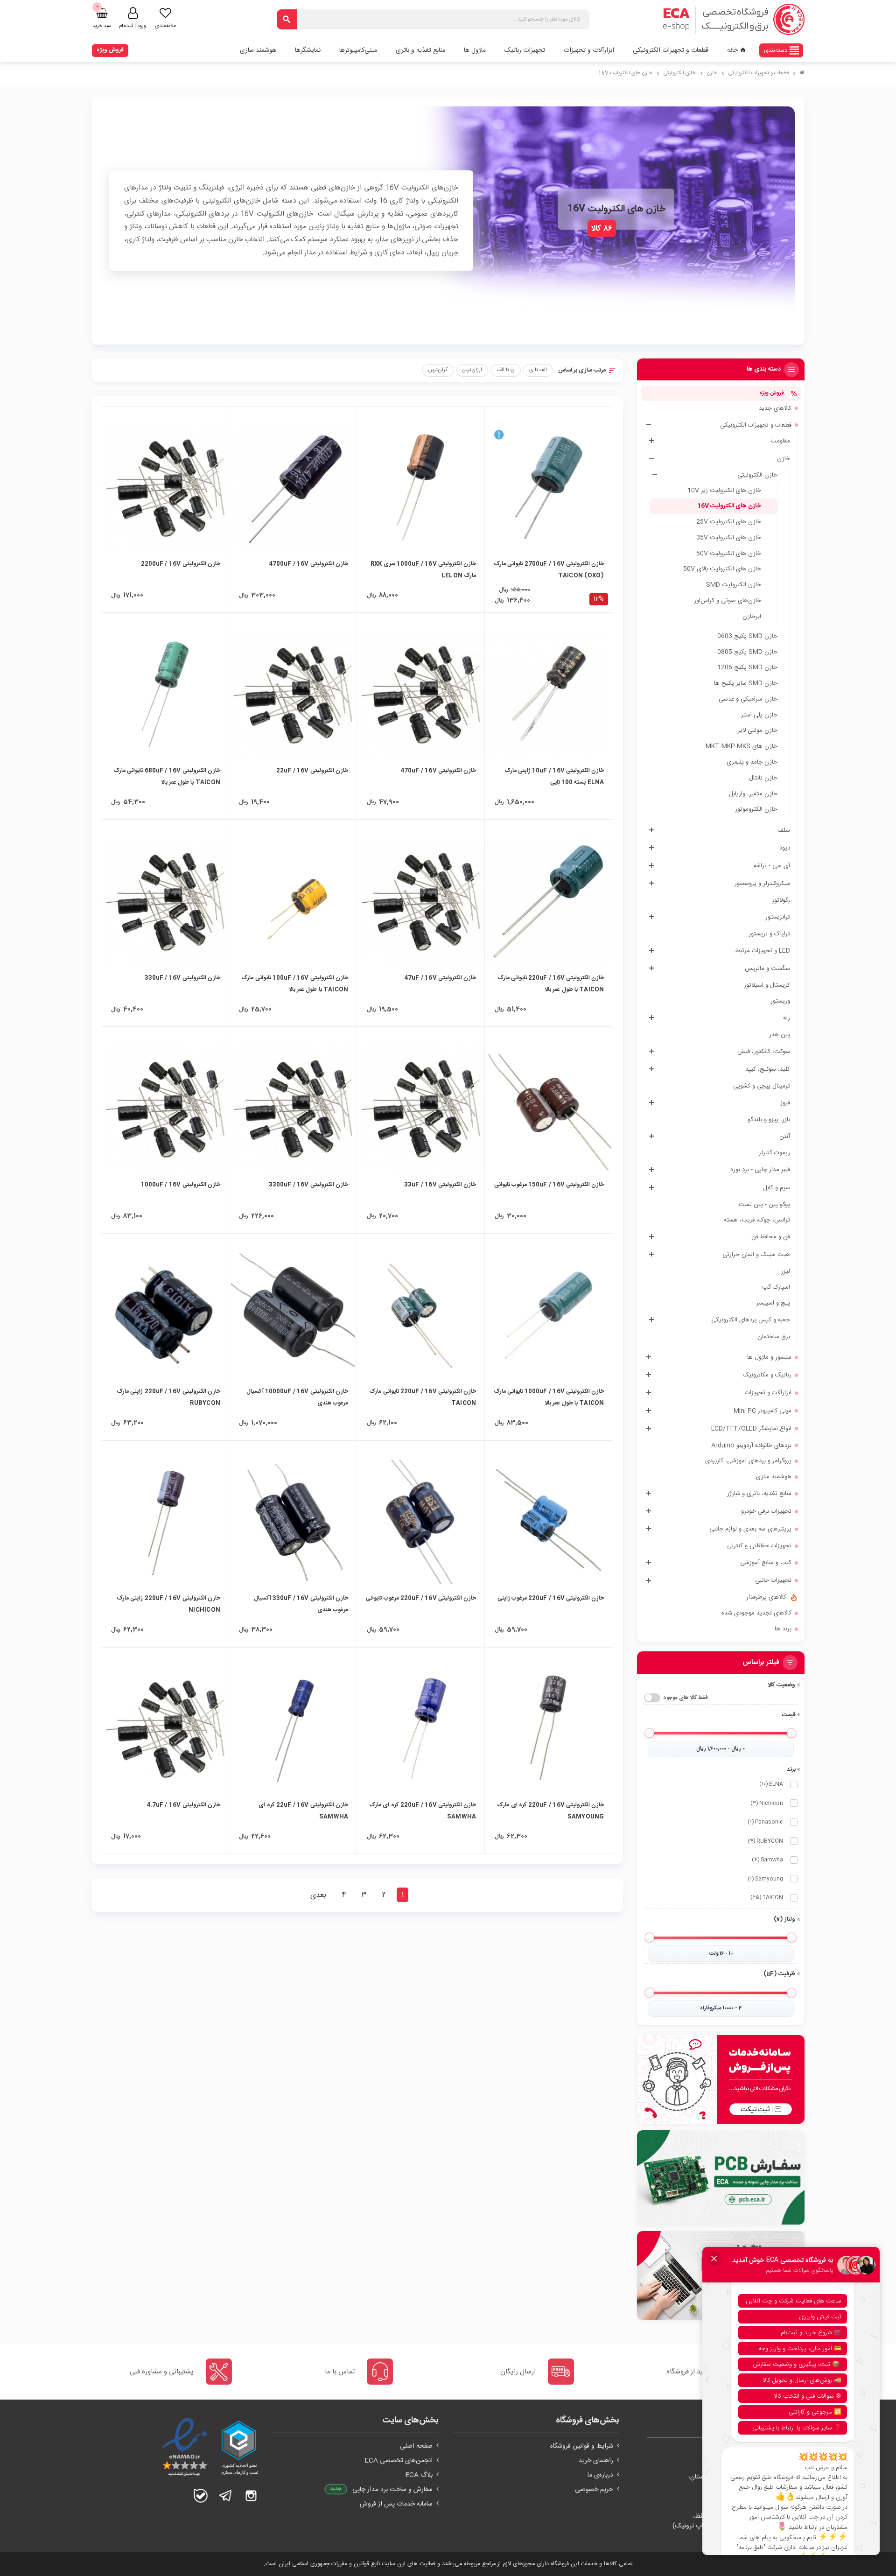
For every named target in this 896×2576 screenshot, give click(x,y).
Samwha (767, 1860)
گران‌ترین (438, 370)
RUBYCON (765, 1841)
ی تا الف (506, 370)
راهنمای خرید (596, 2461)
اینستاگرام (251, 2496)
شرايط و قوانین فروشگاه (582, 2446)
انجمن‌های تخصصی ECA (399, 2461)
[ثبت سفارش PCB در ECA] (721, 2177)
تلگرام (226, 2496)
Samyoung (765, 1879)
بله (201, 2496)
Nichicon (767, 1803)
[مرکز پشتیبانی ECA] (721, 2079)
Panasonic (765, 1822)
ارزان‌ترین (472, 370)
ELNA (771, 1784)
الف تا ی (538, 370)
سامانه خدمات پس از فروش (396, 2504)
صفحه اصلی (416, 2446)
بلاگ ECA (419, 2475)
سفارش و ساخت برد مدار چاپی (392, 2490)
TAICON (767, 1898)
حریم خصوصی (594, 2490)
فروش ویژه (110, 50)
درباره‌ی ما (600, 2475)
